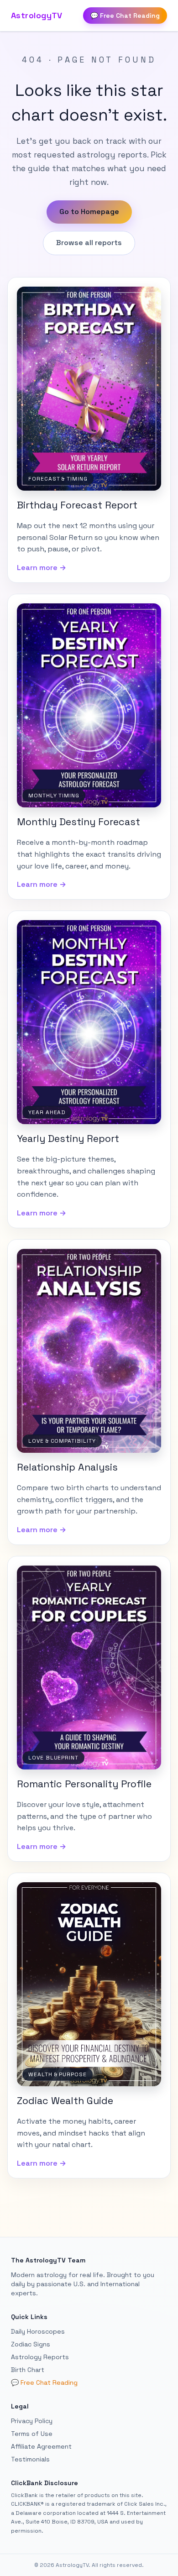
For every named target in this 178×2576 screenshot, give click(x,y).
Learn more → (42, 568)
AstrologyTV (37, 15)
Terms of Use (32, 2434)
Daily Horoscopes (38, 2331)
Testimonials (30, 2459)
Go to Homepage (89, 212)
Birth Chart (28, 2370)
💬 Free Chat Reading (125, 16)
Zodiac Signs (31, 2344)
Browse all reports (89, 243)
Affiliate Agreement (41, 2446)
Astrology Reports (40, 2357)
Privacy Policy (32, 2421)
